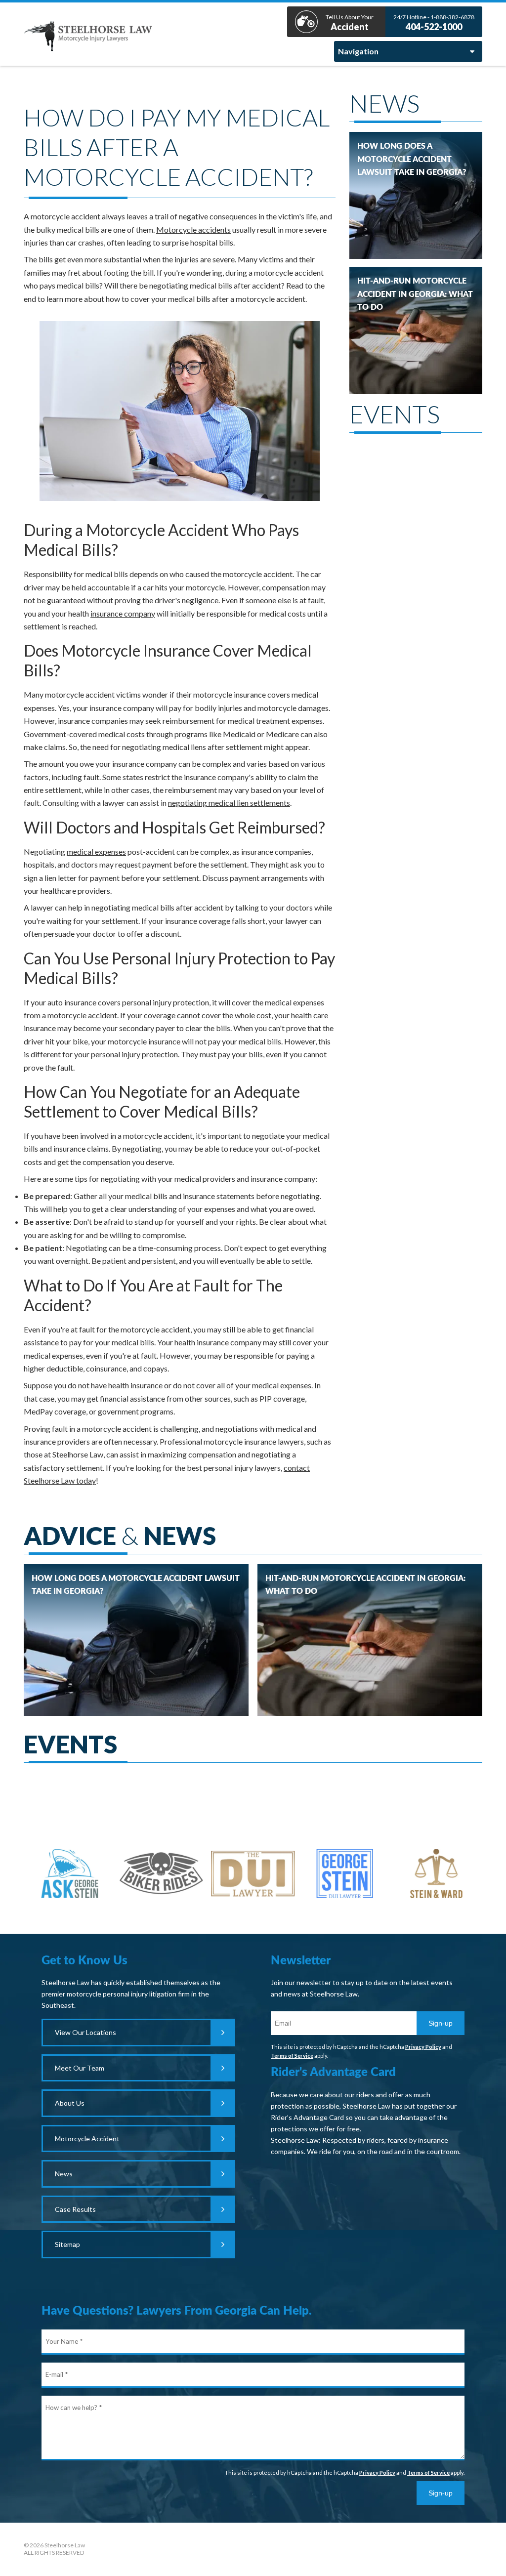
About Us (70, 2103)
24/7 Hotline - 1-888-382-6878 (434, 23)
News (64, 2174)
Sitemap (67, 2244)
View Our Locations (85, 2032)
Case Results (75, 2209)
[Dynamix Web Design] (457, 2547)
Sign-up (441, 2023)
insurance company (123, 613)
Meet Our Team (80, 2068)
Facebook (253, 2549)
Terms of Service (292, 2056)
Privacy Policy (423, 2047)
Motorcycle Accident (87, 2139)
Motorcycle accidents (193, 229)
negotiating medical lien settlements (229, 803)
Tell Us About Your (350, 23)
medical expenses (96, 852)
